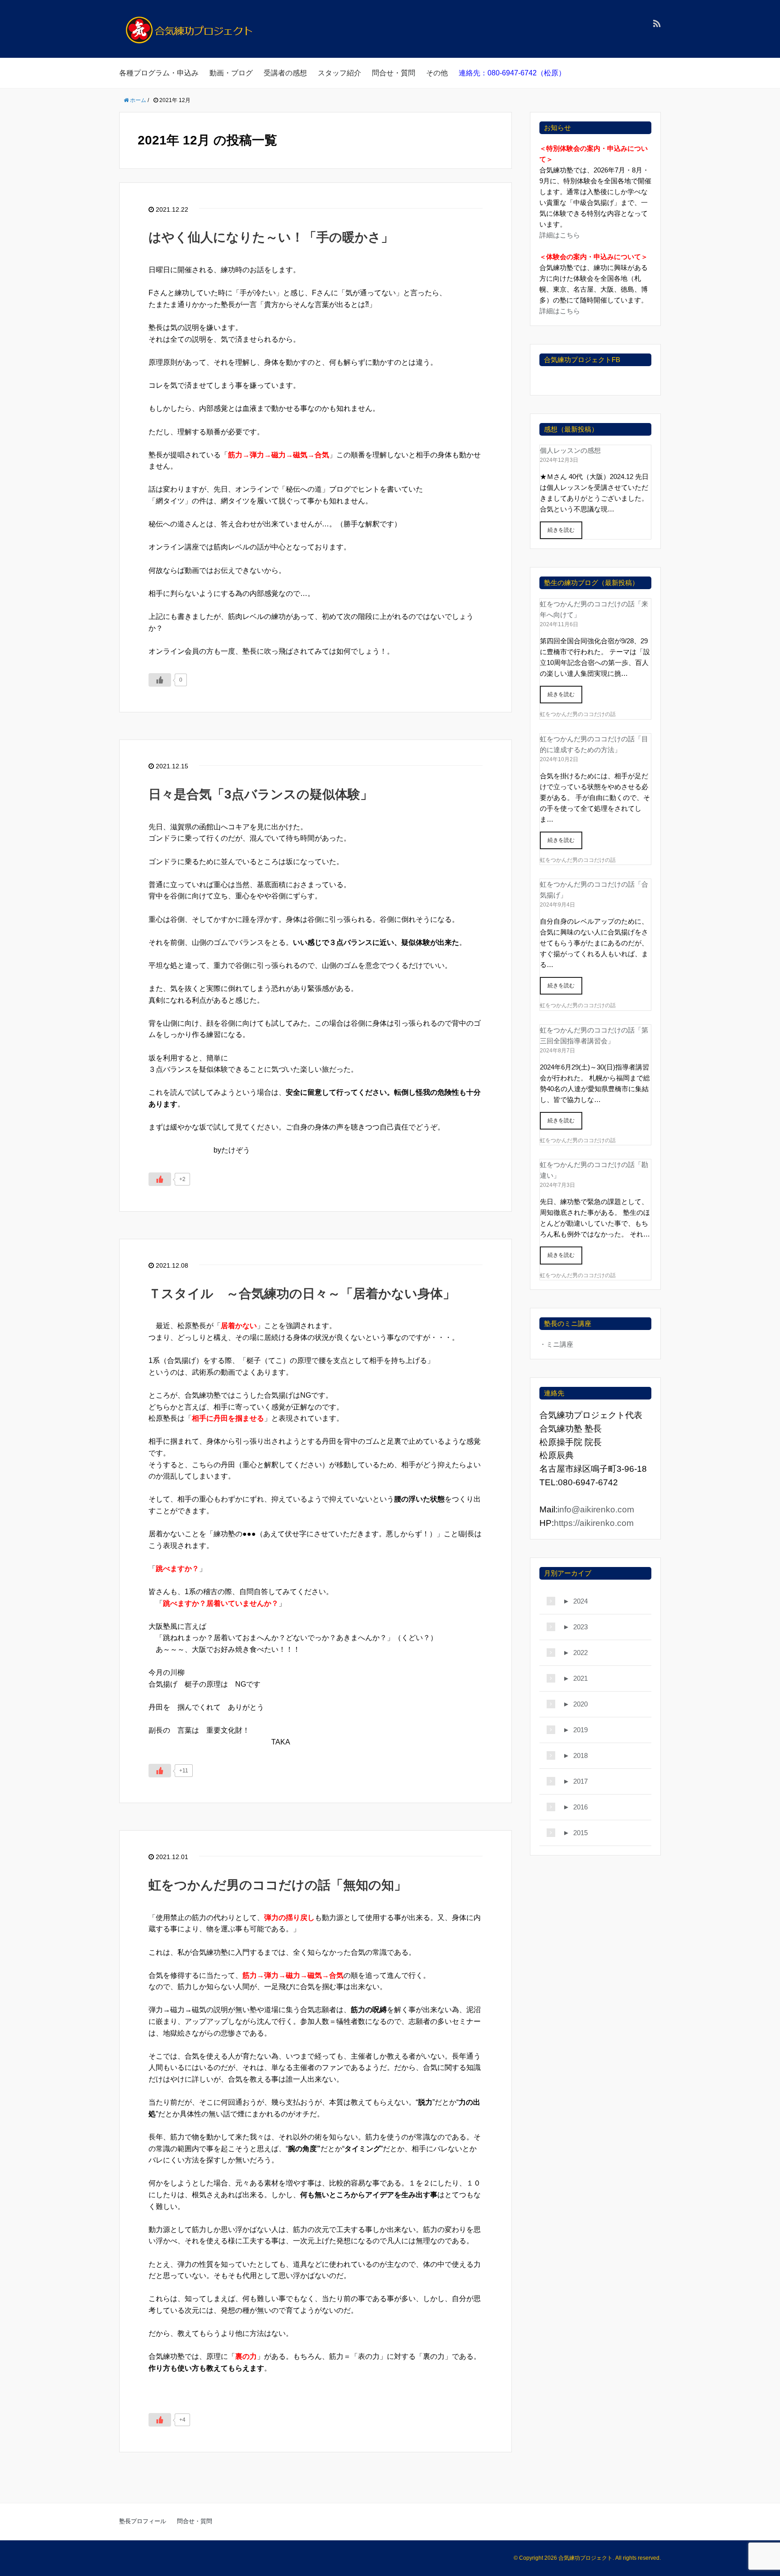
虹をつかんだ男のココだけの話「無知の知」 (278, 1885)
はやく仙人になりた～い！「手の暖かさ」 (271, 237)
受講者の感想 (285, 73)
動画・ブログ (231, 73)
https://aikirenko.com (594, 1523)
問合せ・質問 (394, 73)
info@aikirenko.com (596, 1509)
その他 (437, 73)
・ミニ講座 (556, 1344)
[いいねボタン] (160, 680)
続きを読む (561, 530)
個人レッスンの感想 (570, 450)
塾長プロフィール (143, 2521)
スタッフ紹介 (339, 73)
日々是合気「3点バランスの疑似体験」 (261, 794)
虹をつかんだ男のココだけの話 (578, 714)
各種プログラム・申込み (159, 73)
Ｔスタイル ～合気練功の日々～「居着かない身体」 (302, 1294)
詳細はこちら (560, 235)
